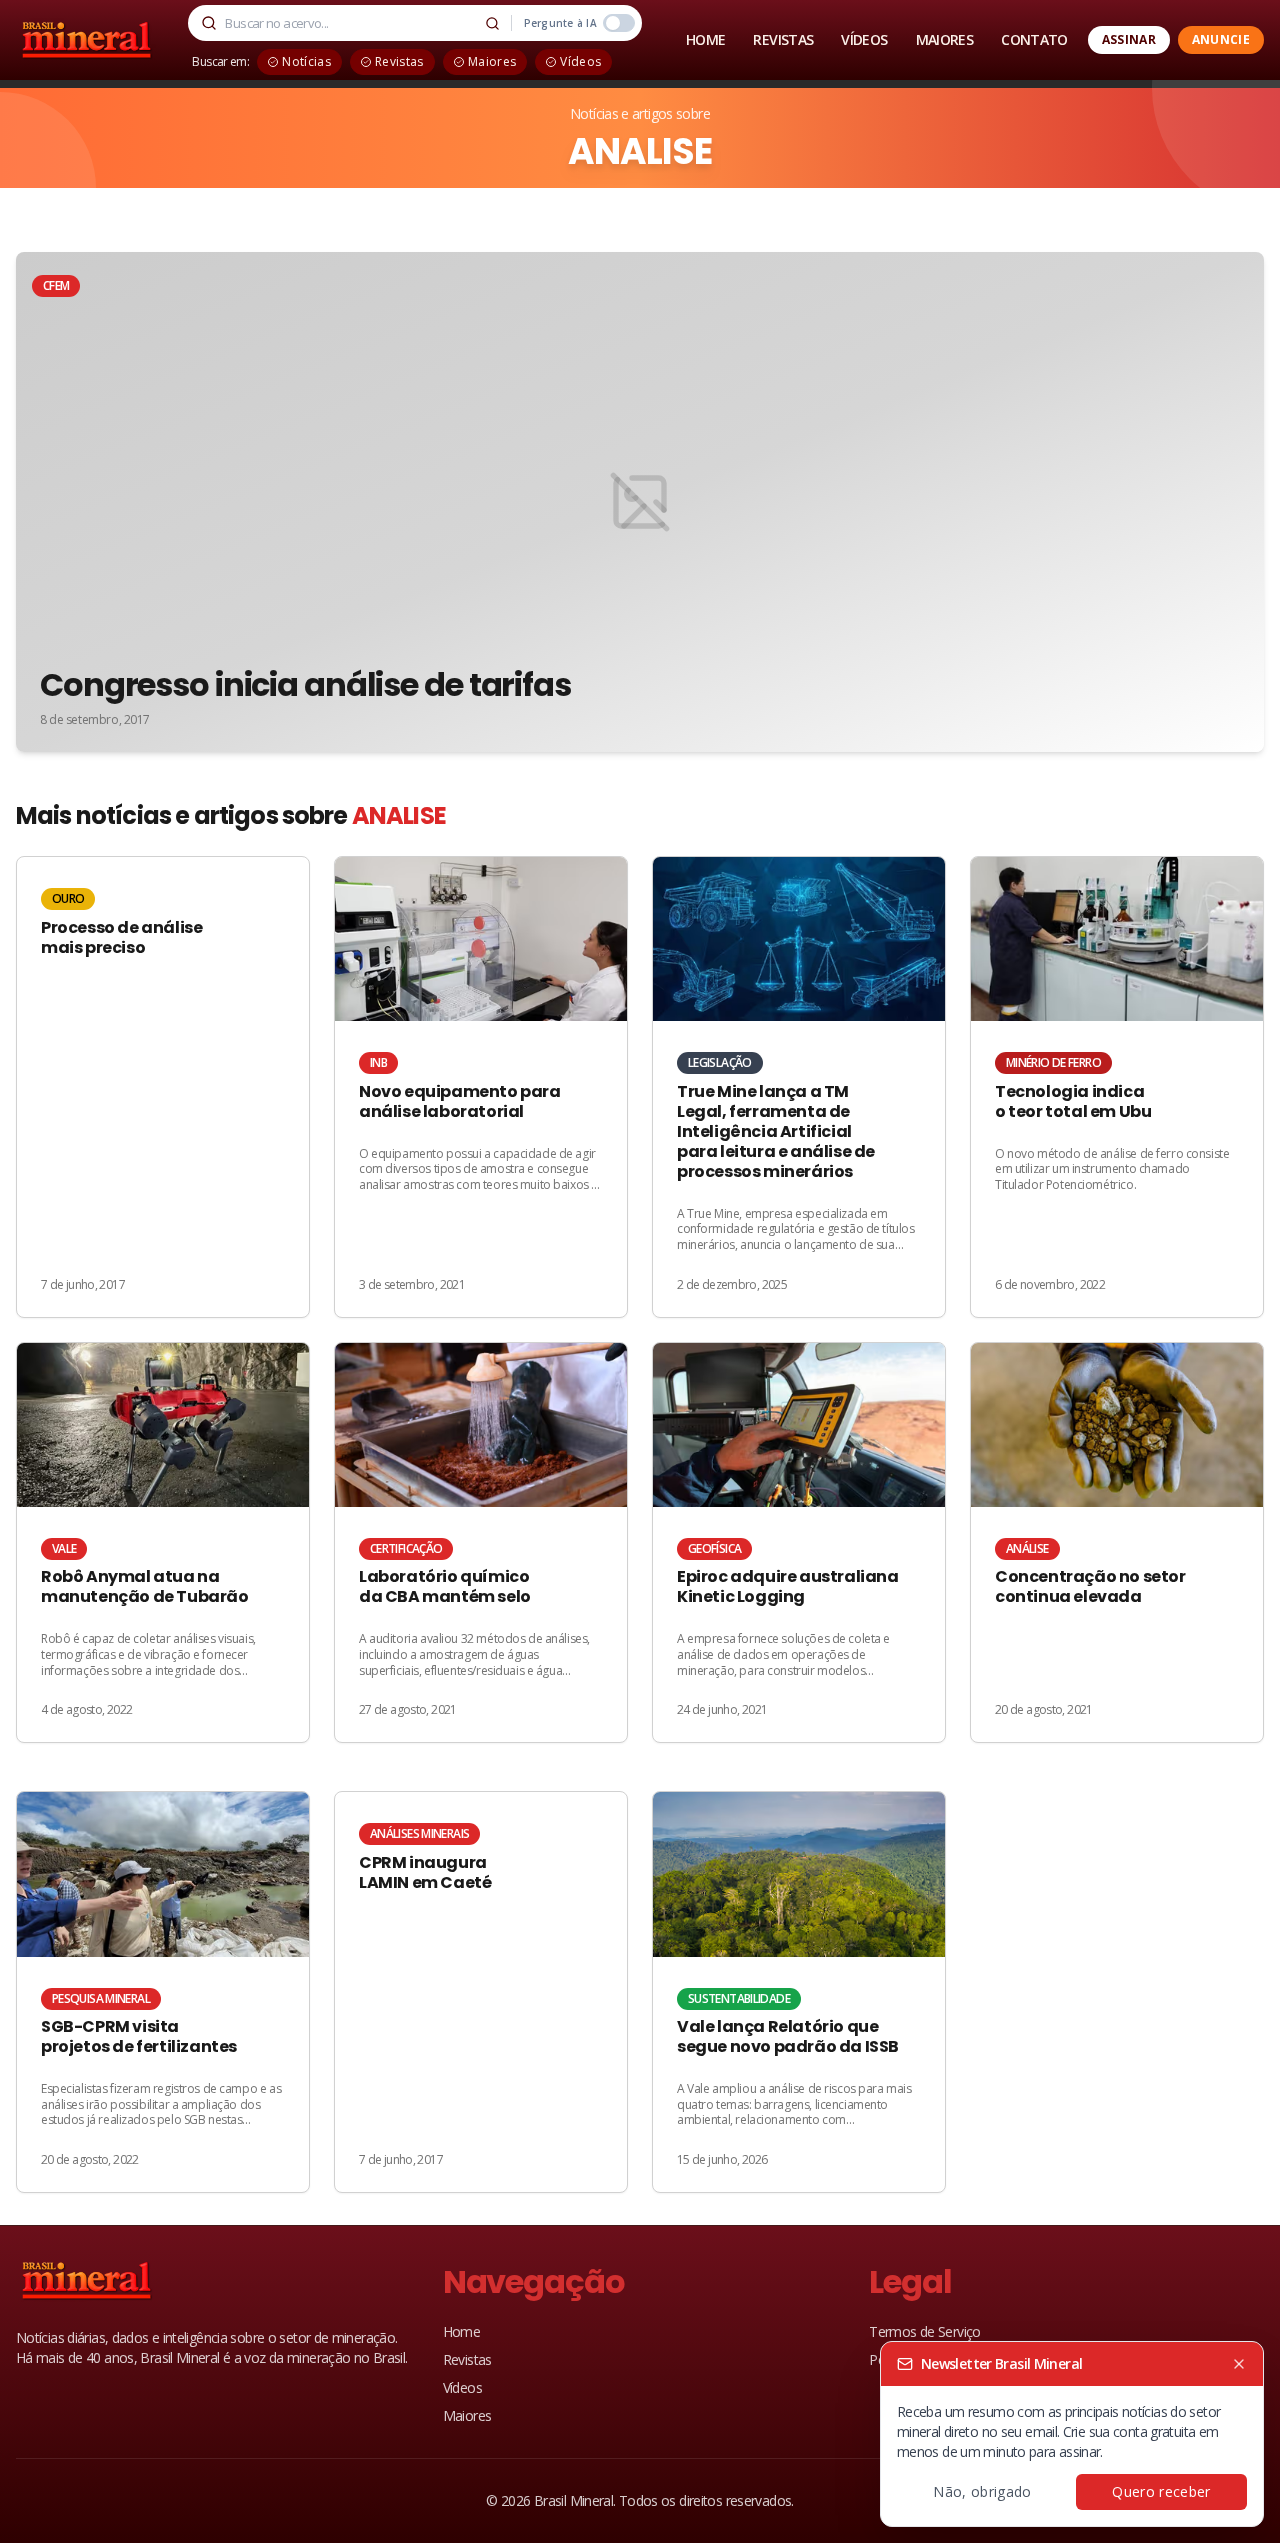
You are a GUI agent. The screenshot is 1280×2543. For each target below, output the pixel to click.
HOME (705, 39)
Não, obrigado (982, 2491)
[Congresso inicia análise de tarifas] (640, 502)
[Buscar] (493, 23)
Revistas (467, 2359)
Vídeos (462, 2387)
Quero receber (1161, 2491)
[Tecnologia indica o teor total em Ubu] (1117, 1087)
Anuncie (1221, 39)
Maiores (467, 2415)
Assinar (1129, 39)
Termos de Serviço (924, 2331)
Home (461, 2331)
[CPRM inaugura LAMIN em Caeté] (481, 1992)
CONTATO (1034, 39)
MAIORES (945, 39)
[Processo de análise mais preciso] (163, 1087)
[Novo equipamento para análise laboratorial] (481, 1087)
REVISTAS (783, 39)
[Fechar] (1239, 2364)
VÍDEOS (864, 39)
